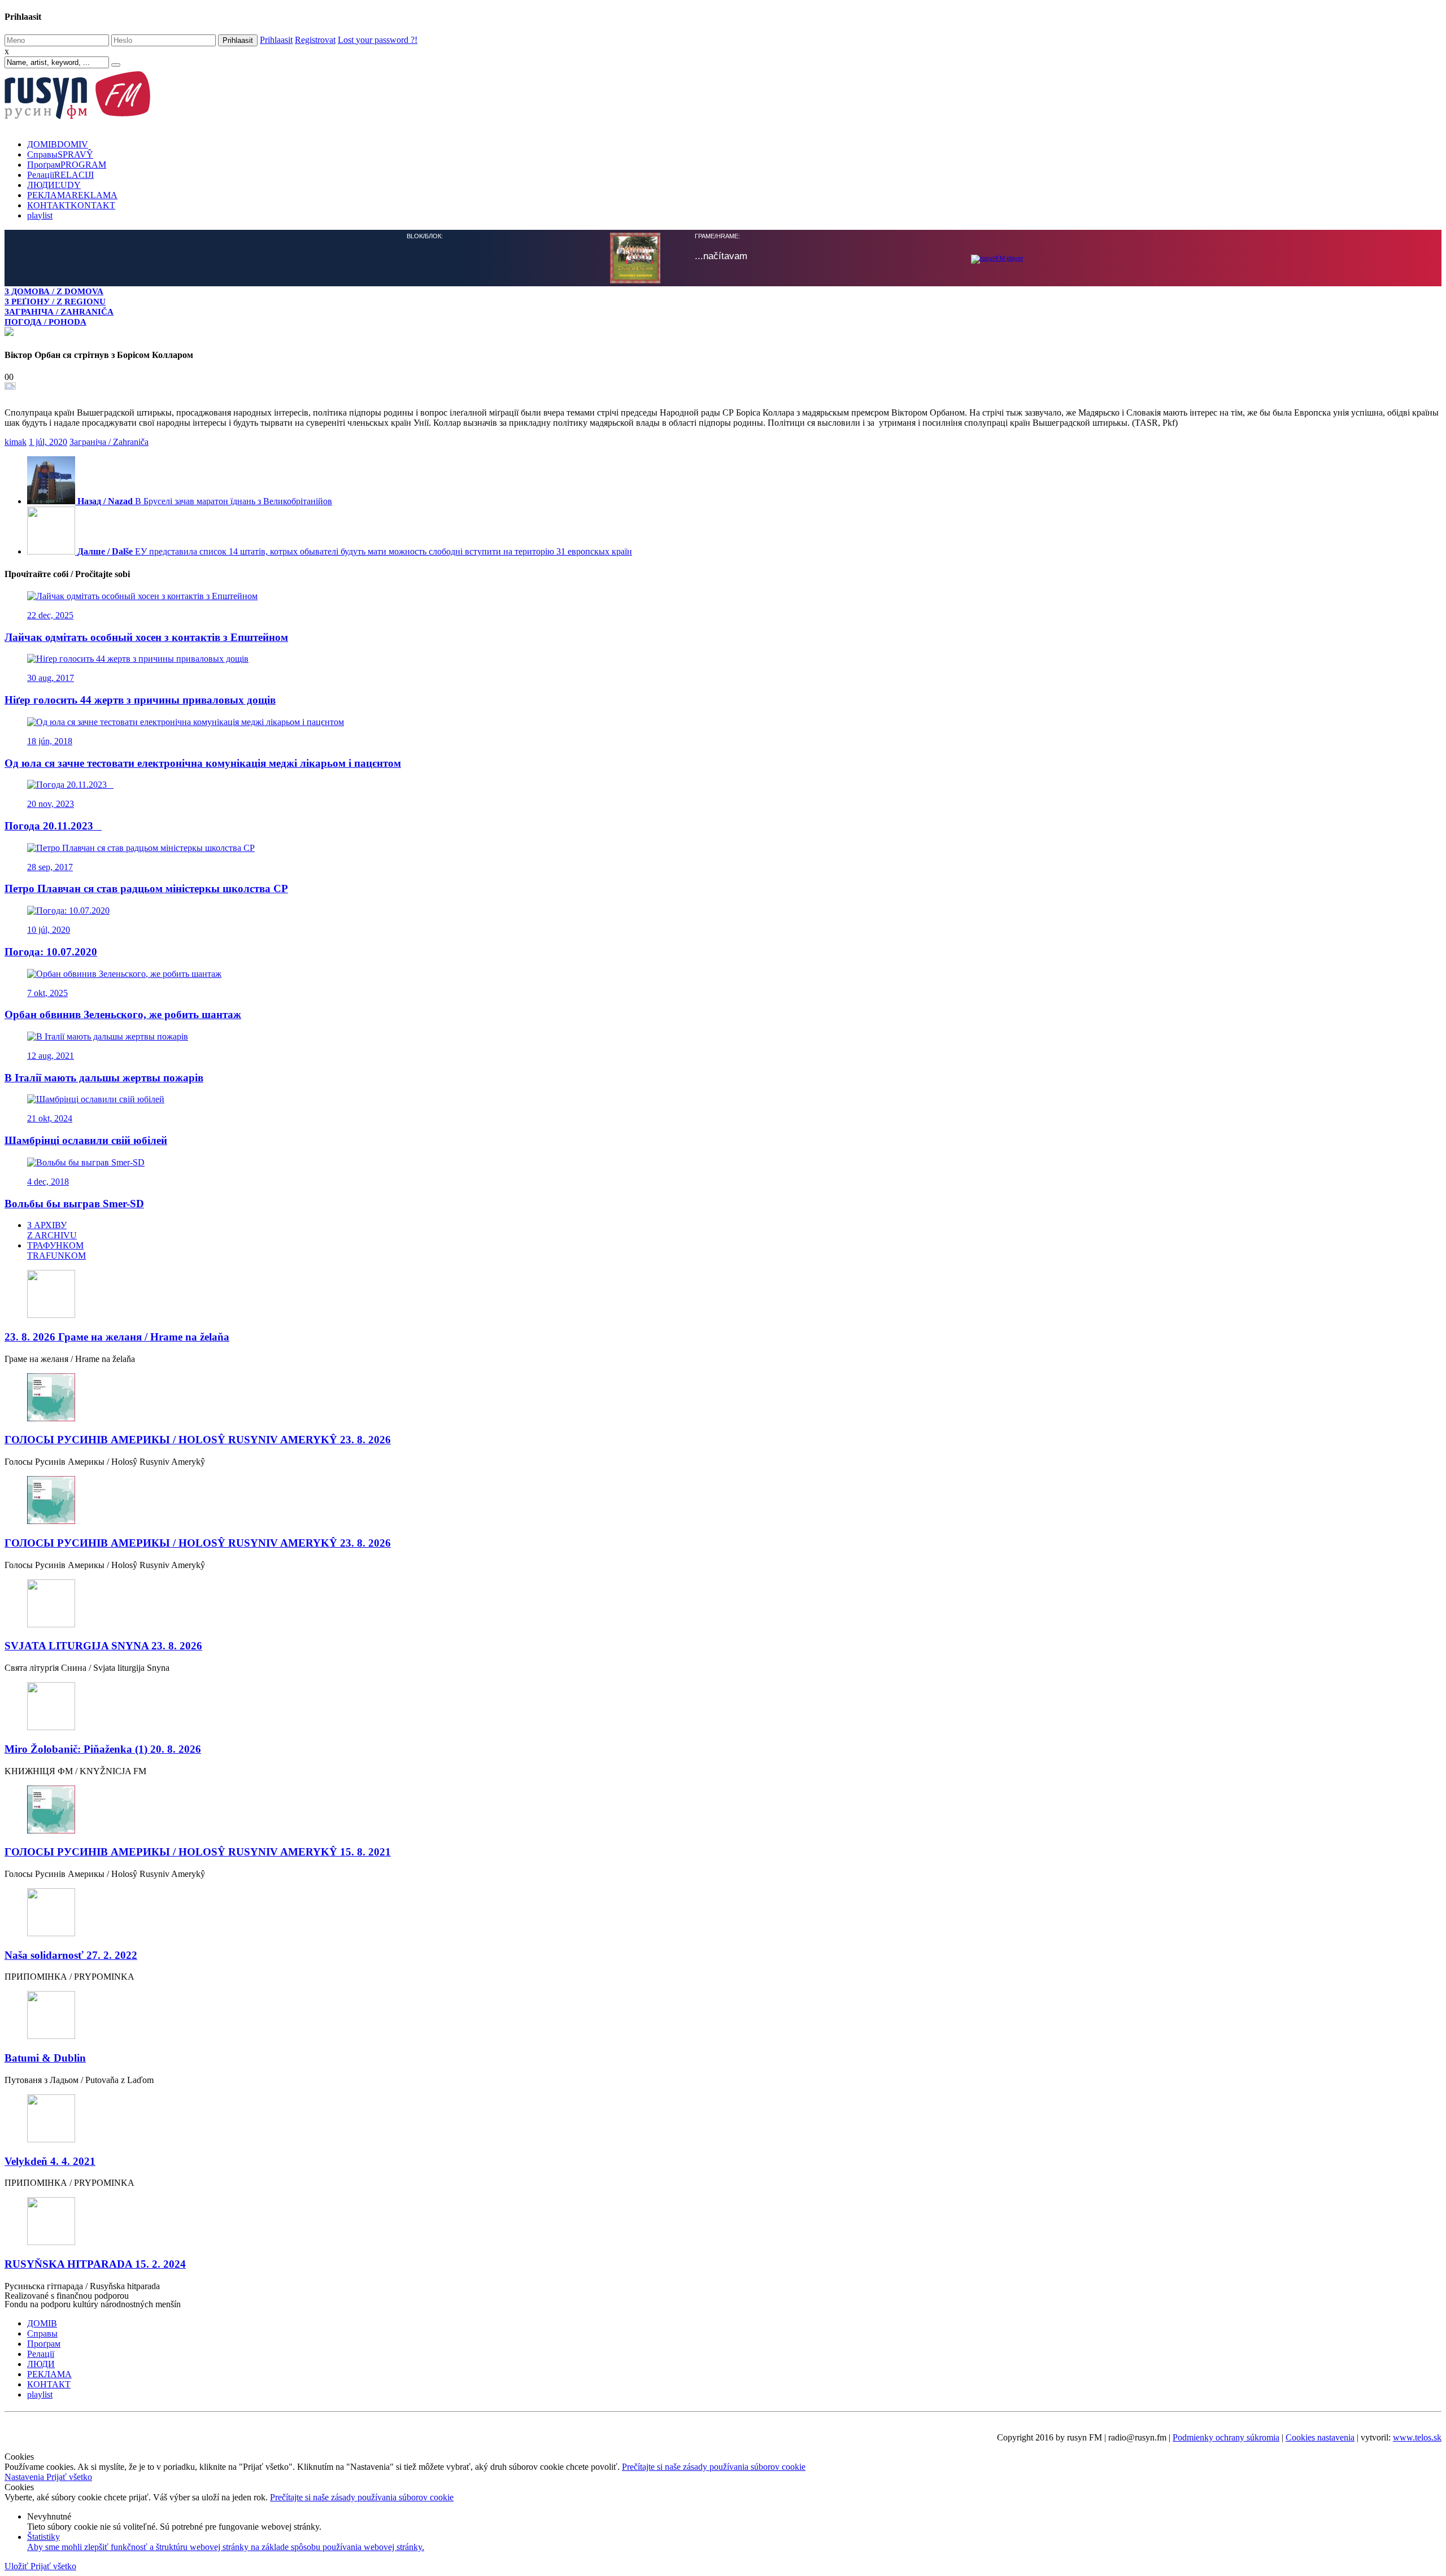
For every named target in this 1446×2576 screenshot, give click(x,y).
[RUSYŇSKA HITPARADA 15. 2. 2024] (723, 2221)
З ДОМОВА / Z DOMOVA (54, 291)
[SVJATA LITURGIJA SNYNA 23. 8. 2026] (723, 1603)
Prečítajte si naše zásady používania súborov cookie (714, 2466)
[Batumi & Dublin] (723, 2015)
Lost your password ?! (378, 40)
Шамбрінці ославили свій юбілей (86, 1139)
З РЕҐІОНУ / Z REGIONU (55, 301)
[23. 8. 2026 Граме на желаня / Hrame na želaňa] (723, 1294)
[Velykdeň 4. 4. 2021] (723, 2118)
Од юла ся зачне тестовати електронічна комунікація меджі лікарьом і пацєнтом (203, 762)
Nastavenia (25, 2476)
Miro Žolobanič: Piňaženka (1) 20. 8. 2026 (103, 1748)
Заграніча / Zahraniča (109, 441)
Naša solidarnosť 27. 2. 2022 (71, 1954)
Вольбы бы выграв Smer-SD (74, 1202)
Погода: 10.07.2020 (51, 951)
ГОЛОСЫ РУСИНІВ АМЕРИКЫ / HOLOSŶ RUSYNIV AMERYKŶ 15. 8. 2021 (198, 1851)
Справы (60, 154)
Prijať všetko (69, 2476)
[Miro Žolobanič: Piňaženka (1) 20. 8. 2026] (723, 1706)
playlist (40, 215)
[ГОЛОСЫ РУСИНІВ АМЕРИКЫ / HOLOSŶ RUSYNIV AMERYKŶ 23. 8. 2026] (723, 1397)
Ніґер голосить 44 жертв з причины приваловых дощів (140, 699)
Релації (60, 175)
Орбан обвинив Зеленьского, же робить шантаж (123, 1013)
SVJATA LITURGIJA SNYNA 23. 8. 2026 (103, 1645)
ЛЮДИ (54, 185)
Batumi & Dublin (45, 2057)
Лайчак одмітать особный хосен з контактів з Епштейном (146, 636)
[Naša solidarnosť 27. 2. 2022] (723, 1912)
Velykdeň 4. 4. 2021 (50, 2160)
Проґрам (67, 165)
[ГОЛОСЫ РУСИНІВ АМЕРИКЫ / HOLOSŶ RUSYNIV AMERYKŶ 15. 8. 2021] (723, 1809)
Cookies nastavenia (1320, 2436)
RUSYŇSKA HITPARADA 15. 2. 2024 (95, 2263)
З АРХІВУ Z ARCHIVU (52, 1229)
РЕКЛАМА (72, 195)
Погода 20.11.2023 (53, 825)
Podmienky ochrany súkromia (1226, 2436)
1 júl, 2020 (48, 441)
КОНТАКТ (71, 205)
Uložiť (18, 2565)
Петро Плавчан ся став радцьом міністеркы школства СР (146, 887)
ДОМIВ (58, 144)
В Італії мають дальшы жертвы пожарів (104, 1077)
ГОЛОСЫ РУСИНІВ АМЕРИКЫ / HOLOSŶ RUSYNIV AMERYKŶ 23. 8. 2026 (198, 1438)
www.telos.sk (1417, 2436)
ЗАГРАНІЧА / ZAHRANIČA (59, 311)
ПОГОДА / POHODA (45, 322)
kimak (16, 441)
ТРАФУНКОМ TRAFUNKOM (56, 1249)
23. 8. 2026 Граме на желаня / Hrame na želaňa (117, 1336)
